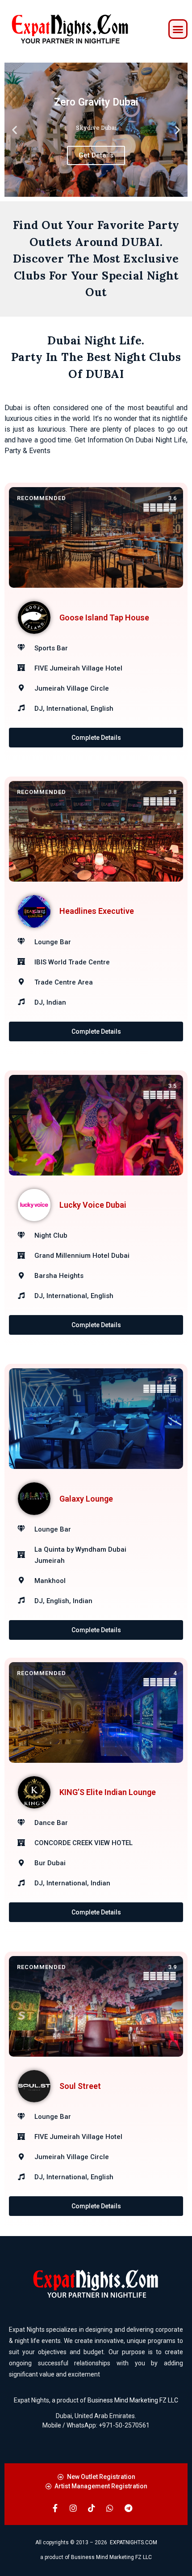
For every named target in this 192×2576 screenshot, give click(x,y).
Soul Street (80, 2086)
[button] (178, 29)
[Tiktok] (92, 2508)
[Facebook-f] (55, 2508)
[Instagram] (73, 2508)
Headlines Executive (97, 911)
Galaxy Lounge (86, 1499)
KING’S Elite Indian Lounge (108, 1792)
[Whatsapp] (110, 2508)
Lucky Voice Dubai (93, 1205)
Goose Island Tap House (104, 617)
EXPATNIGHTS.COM (134, 2542)
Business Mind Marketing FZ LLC (133, 2400)
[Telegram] (128, 2508)
